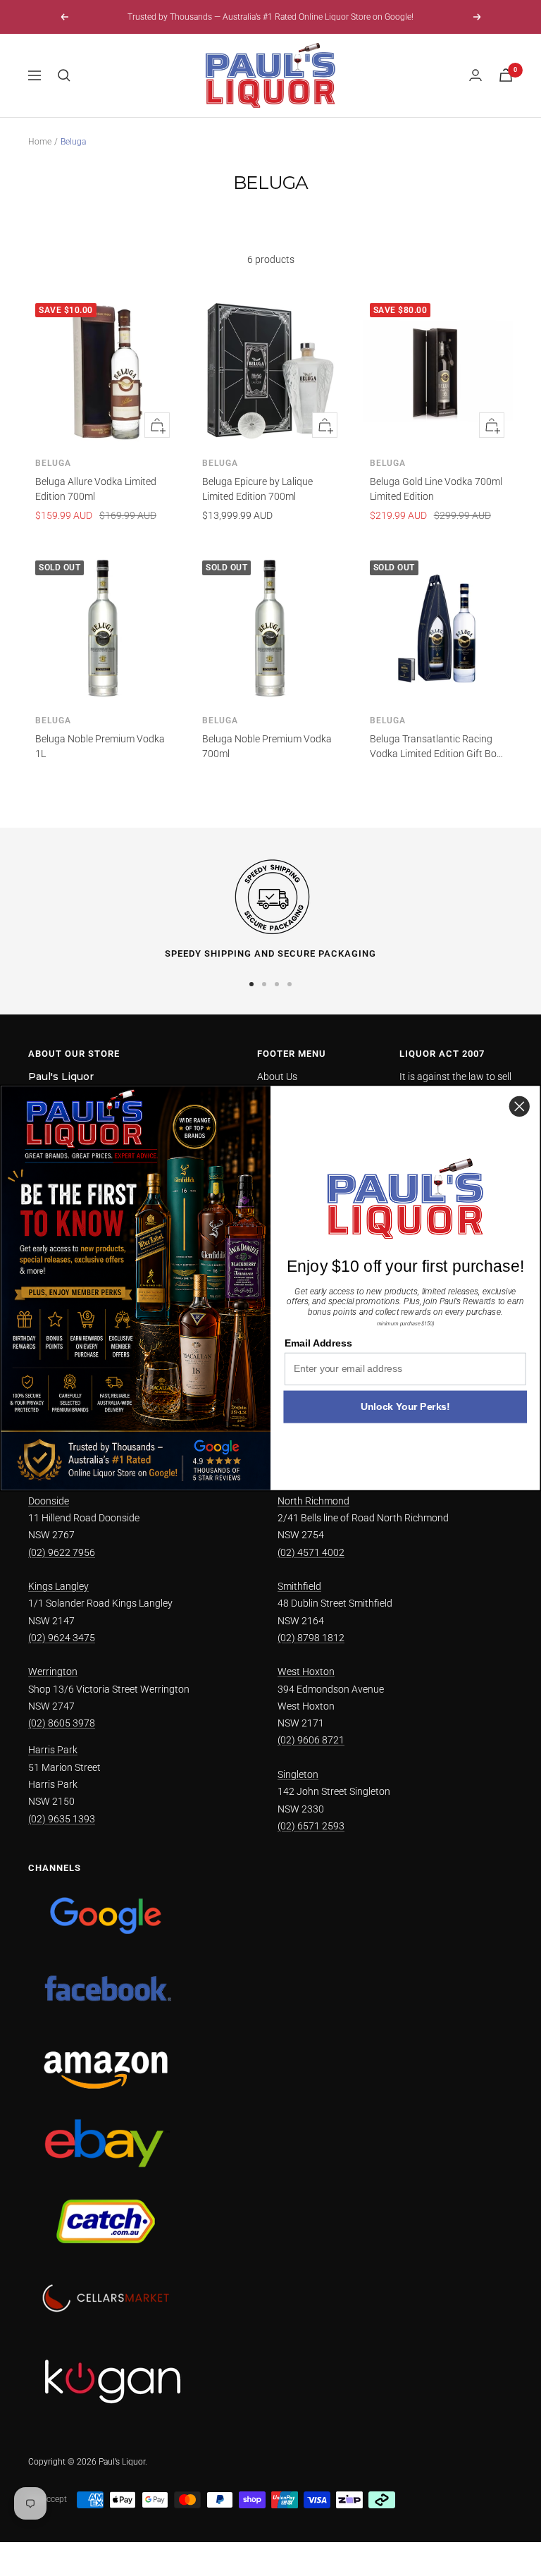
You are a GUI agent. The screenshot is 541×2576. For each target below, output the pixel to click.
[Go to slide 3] (277, 984)
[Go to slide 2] (264, 984)
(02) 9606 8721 (311, 1740)
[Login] (475, 75)
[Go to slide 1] (251, 984)
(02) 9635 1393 (62, 1819)
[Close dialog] (520, 1106)
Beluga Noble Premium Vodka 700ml (267, 746)
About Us (277, 1077)
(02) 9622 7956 (62, 1552)
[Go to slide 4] (290, 984)
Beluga (53, 463)
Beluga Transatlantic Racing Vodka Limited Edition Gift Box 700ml (436, 747)
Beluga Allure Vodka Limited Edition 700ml (96, 489)
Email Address (318, 1343)
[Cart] (506, 75)
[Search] (64, 75)
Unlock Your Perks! (405, 1407)
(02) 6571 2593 (311, 1826)
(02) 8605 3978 (62, 1723)
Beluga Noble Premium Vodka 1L (100, 746)
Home (40, 142)
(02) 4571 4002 (311, 1552)
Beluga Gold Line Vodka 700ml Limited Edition (436, 489)
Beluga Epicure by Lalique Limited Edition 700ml (257, 489)
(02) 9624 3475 (62, 1638)
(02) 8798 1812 (311, 1638)
